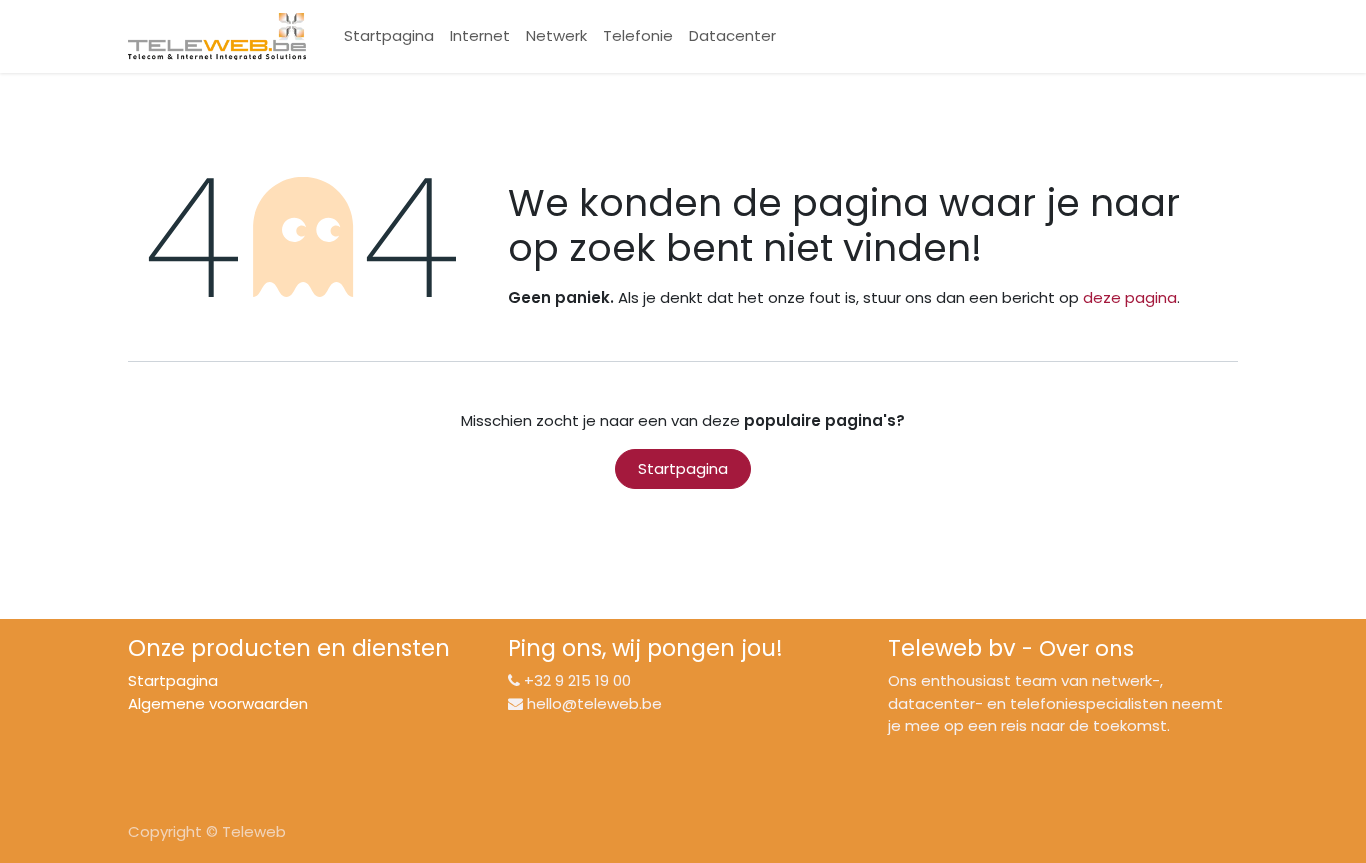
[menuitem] (389, 36)
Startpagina (683, 468)
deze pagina (1130, 297)
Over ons (1086, 648)
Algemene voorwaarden (218, 703)
